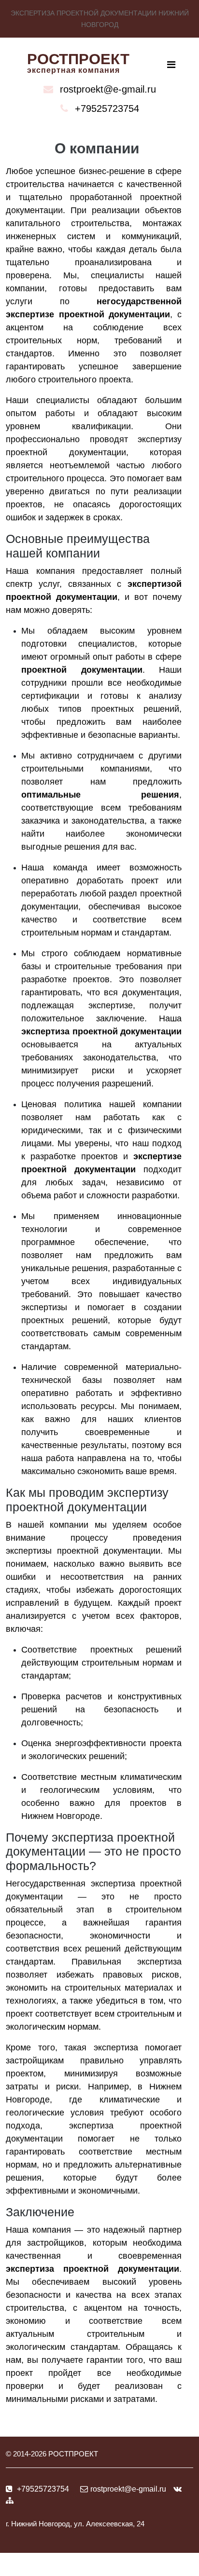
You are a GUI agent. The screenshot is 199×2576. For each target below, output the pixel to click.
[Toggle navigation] (171, 65)
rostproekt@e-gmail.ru (108, 89)
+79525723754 (107, 108)
